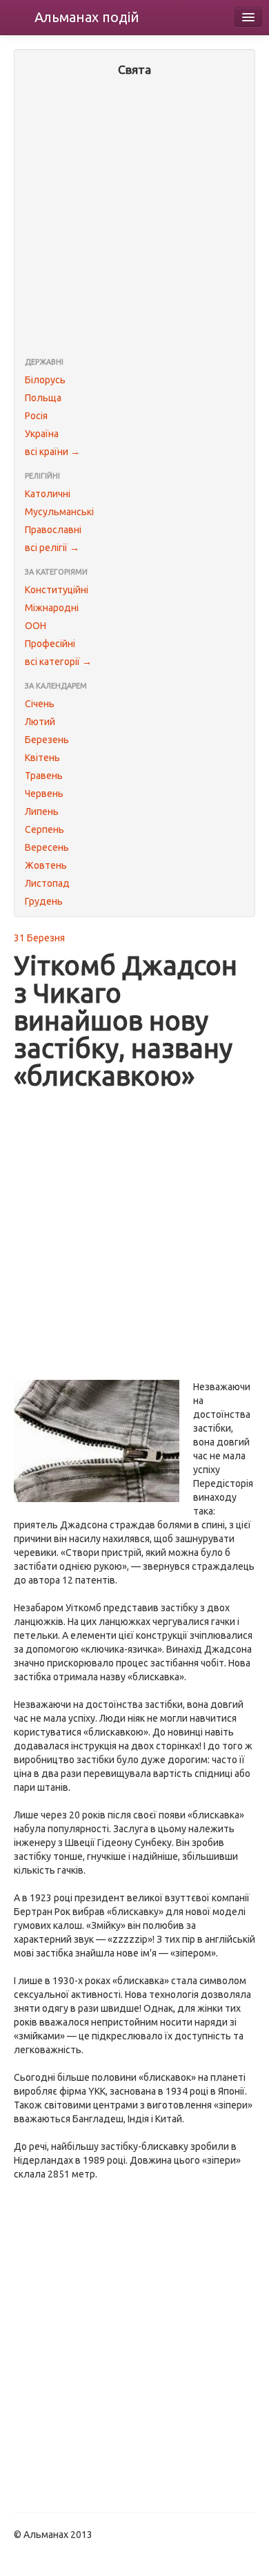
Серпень (44, 829)
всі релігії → (52, 548)
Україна (42, 434)
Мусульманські (59, 512)
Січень (40, 704)
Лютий (40, 722)
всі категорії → (58, 662)
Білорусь (45, 380)
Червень (44, 794)
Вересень (47, 847)
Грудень (44, 901)
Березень (47, 740)
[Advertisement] (134, 218)
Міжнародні (52, 608)
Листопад (47, 883)
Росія (36, 416)
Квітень (42, 758)
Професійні (50, 644)
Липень (42, 811)
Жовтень (46, 865)
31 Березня (39, 938)
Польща (43, 398)
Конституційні (57, 590)
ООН (36, 626)
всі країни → (52, 452)
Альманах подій (87, 17)
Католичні (48, 494)
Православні (53, 530)
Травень (44, 776)
